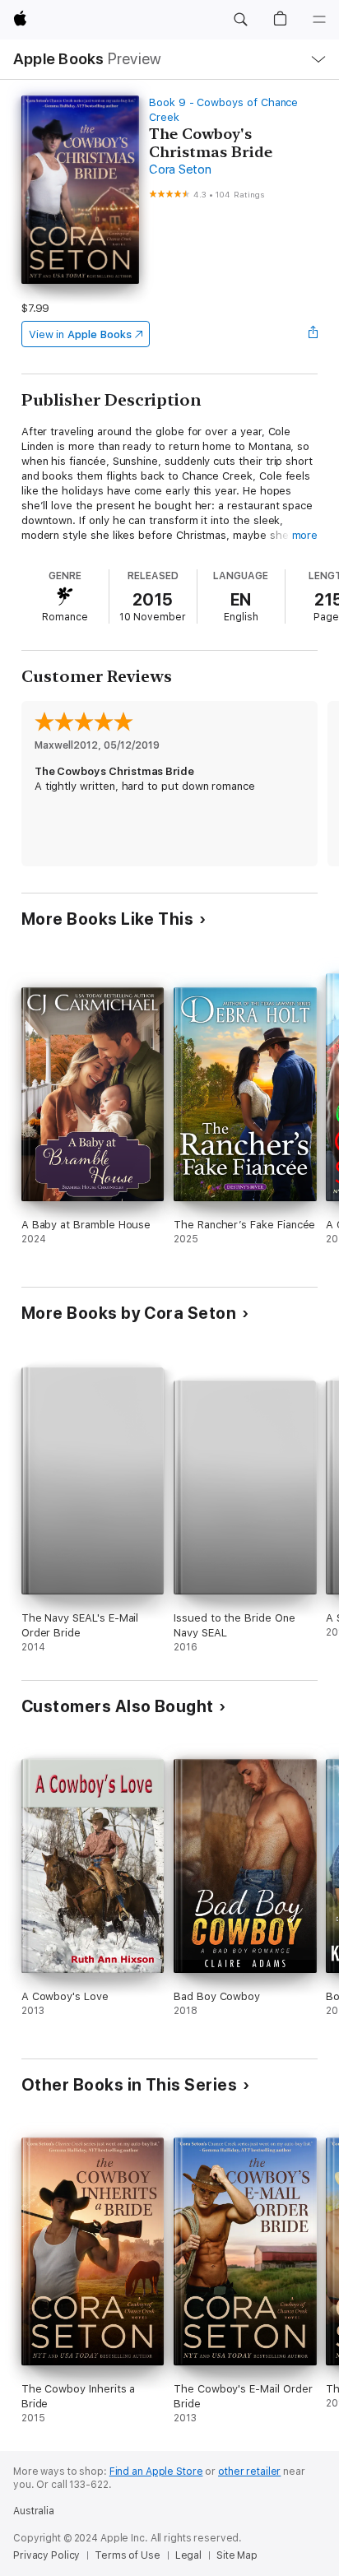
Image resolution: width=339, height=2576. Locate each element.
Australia (34, 2511)
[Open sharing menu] (313, 334)
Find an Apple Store (156, 2472)
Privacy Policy (46, 2555)
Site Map (237, 2555)
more (305, 535)
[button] (240, 20)
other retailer (249, 2472)
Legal (188, 2555)
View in (80, 334)
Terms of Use (128, 2555)
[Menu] (319, 20)
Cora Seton (180, 169)
